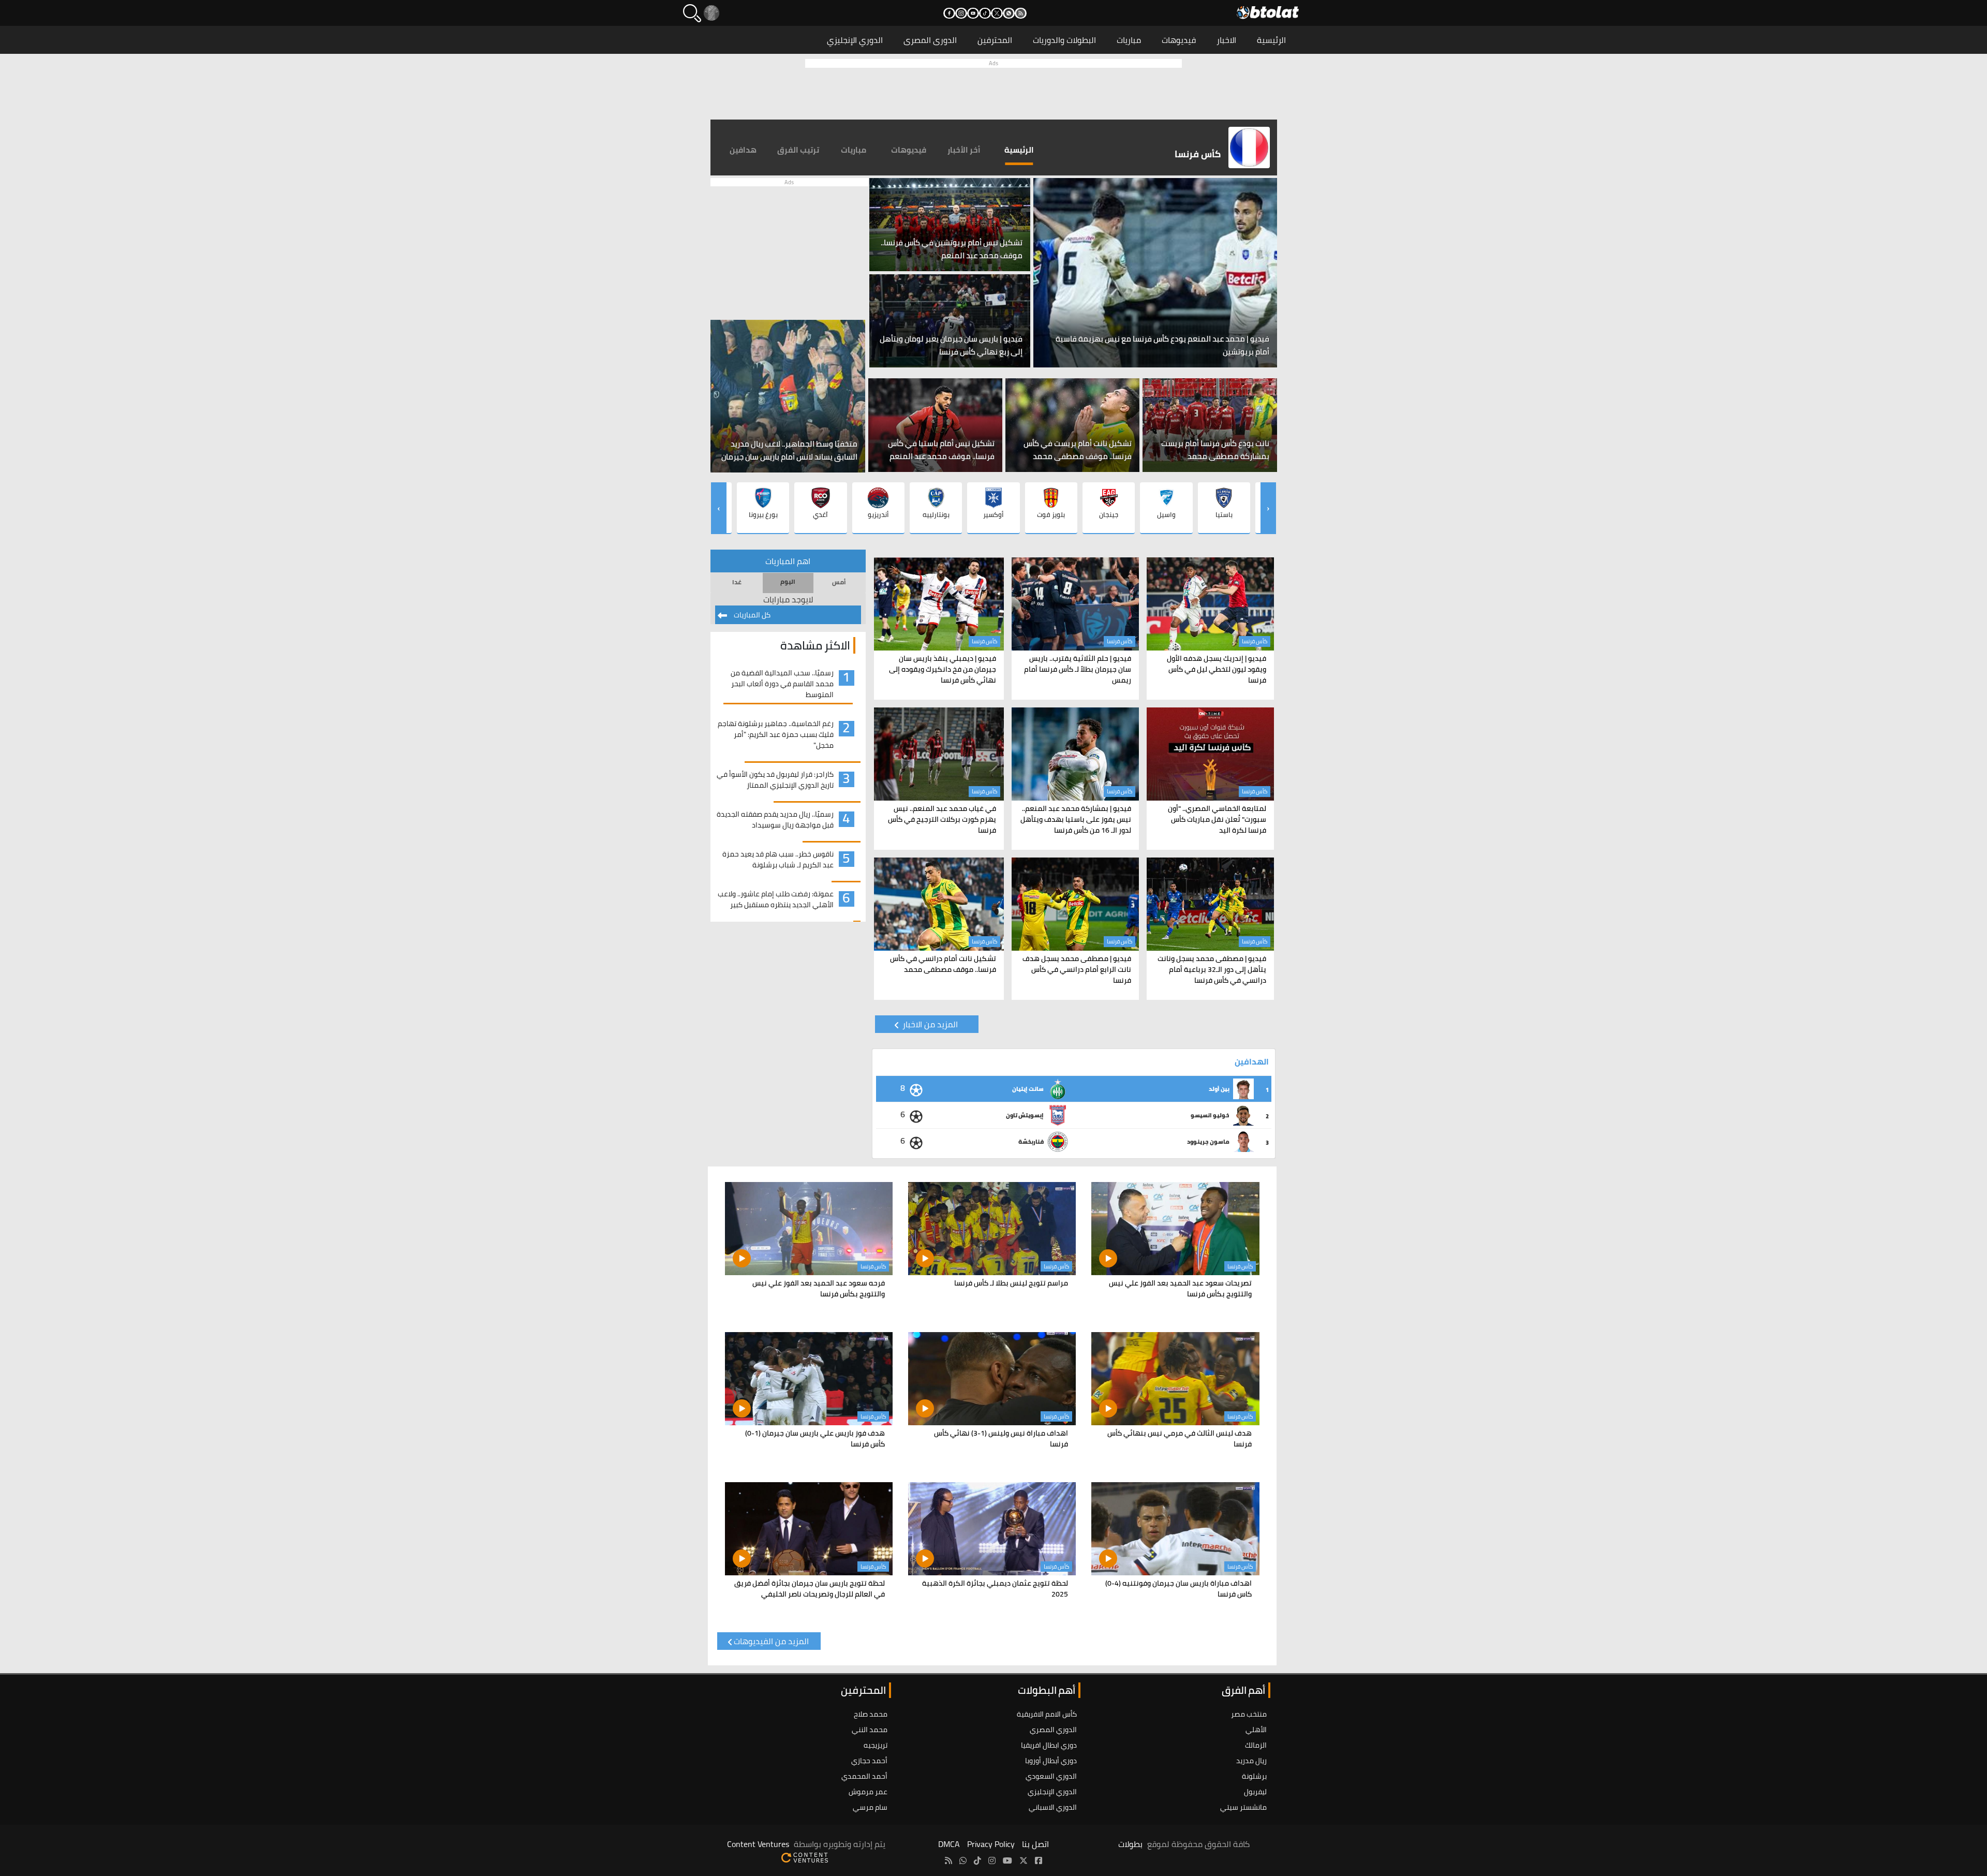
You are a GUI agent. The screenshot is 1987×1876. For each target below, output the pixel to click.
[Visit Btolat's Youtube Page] (1007, 1860)
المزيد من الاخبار (929, 1024)
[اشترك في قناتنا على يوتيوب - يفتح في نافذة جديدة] (973, 13)
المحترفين (995, 40)
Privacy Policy (991, 1844)
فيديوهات (1179, 40)
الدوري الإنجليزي (855, 40)
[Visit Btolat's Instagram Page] (992, 1860)
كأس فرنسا (1255, 641)
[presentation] (1268, 508)
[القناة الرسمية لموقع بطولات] (963, 1860)
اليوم (788, 581)
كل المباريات (751, 615)
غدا (737, 582)
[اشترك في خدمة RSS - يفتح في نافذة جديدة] (1021, 13)
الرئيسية (1271, 40)
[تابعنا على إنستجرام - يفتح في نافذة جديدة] (961, 13)
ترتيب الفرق (798, 150)
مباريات (1129, 40)
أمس (839, 582)
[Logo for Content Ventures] (805, 1856)
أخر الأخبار (964, 150)
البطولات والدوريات (1064, 40)
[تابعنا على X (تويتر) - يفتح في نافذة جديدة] (997, 13)
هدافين (743, 150)
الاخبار (1226, 40)
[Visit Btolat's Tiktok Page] (977, 1860)
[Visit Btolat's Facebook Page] (1039, 1860)
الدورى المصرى (930, 40)
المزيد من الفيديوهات (771, 1641)
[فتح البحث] (692, 13)
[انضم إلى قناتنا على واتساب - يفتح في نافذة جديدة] (1009, 13)
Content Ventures (758, 1844)
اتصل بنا (1035, 1844)
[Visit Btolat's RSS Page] (948, 1860)
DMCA (949, 1844)
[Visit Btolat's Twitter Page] (1024, 1860)
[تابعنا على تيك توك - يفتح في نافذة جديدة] (985, 13)
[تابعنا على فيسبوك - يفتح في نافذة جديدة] (949, 13)
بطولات (1130, 1844)
